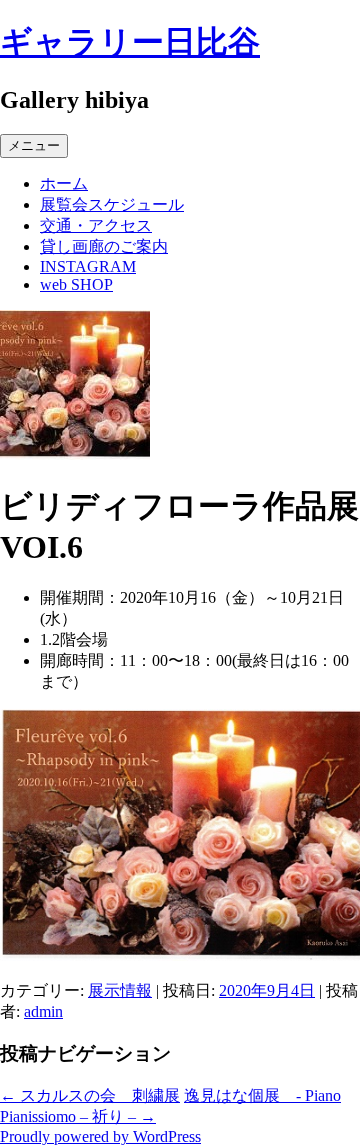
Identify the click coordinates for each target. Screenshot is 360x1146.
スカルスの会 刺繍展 (90, 1095)
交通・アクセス (96, 225)
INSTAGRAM (88, 266)
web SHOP (76, 284)
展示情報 (120, 990)
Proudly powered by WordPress (100, 1136)
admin (43, 1011)
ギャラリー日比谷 (130, 42)
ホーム (64, 183)
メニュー (34, 145)
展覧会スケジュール (112, 204)
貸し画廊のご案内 (104, 246)
